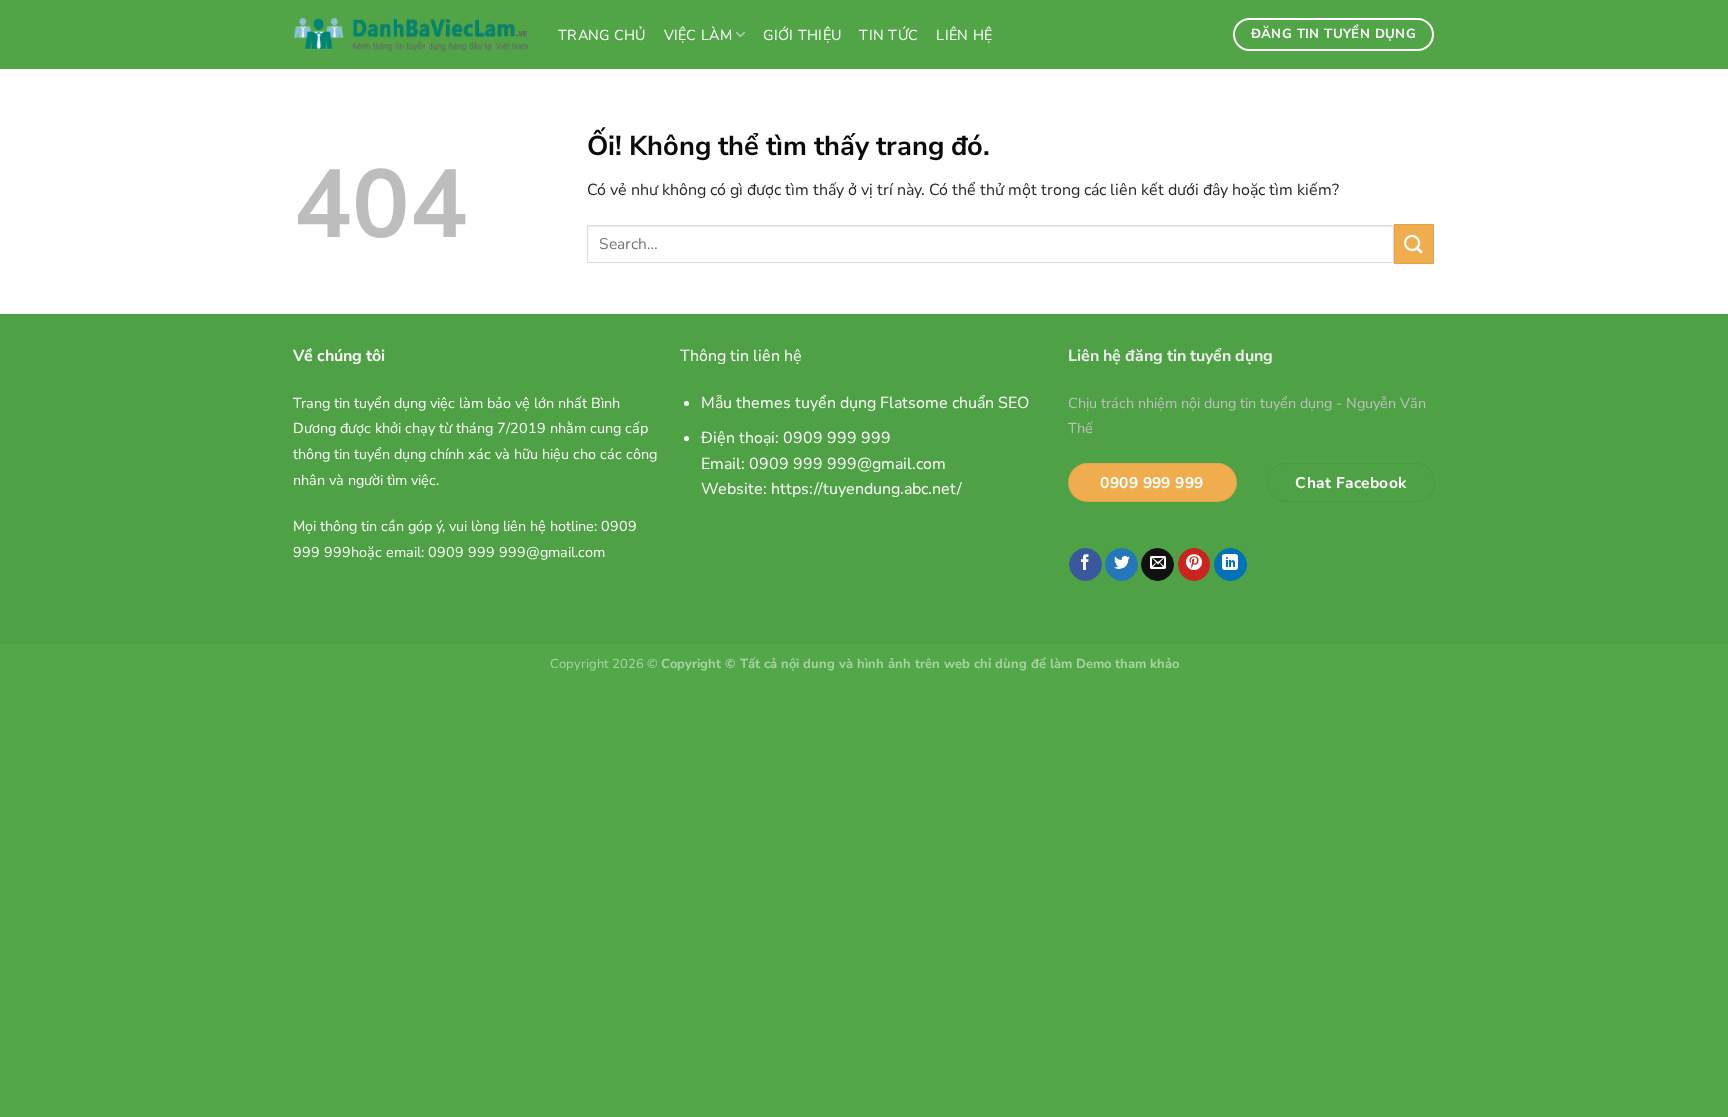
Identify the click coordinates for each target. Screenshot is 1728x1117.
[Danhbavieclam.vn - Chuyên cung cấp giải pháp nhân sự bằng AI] (411, 35)
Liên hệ (964, 35)
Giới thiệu (802, 35)
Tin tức (888, 35)
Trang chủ (602, 35)
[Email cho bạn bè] (1157, 565)
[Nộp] (1414, 243)
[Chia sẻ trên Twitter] (1121, 565)
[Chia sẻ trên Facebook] (1085, 565)
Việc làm (698, 35)
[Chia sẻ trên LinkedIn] (1230, 565)
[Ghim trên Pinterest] (1194, 565)
